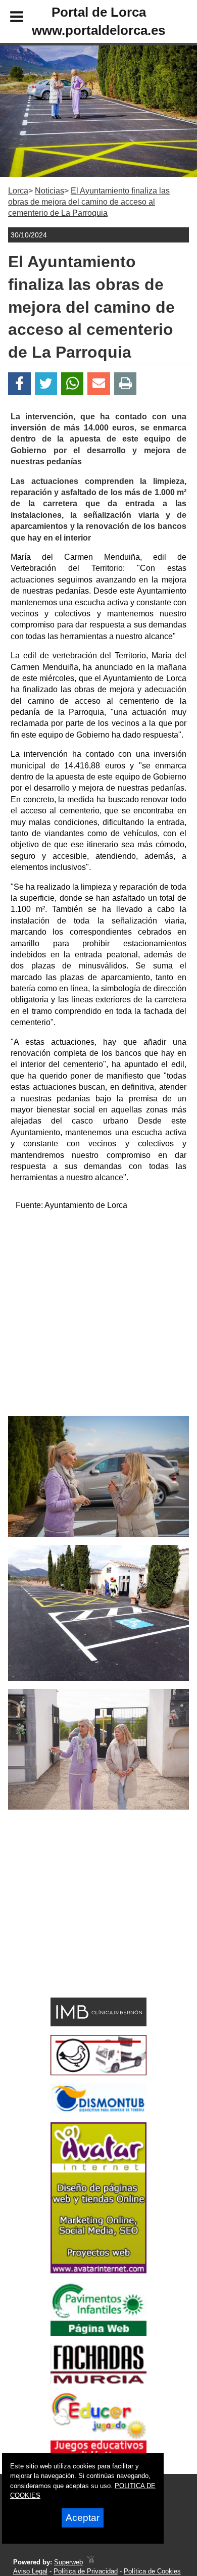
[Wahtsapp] (72, 384)
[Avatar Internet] (98, 2271)
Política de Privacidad (86, 2571)
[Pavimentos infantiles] (98, 2333)
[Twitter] (46, 384)
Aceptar (83, 2518)
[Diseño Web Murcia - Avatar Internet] (90, 2562)
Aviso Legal (30, 2571)
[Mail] (98, 384)
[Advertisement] (98, 1318)
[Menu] (8, 18)
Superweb (68, 2562)
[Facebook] (19, 384)
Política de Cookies (152, 2571)
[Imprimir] (126, 384)
